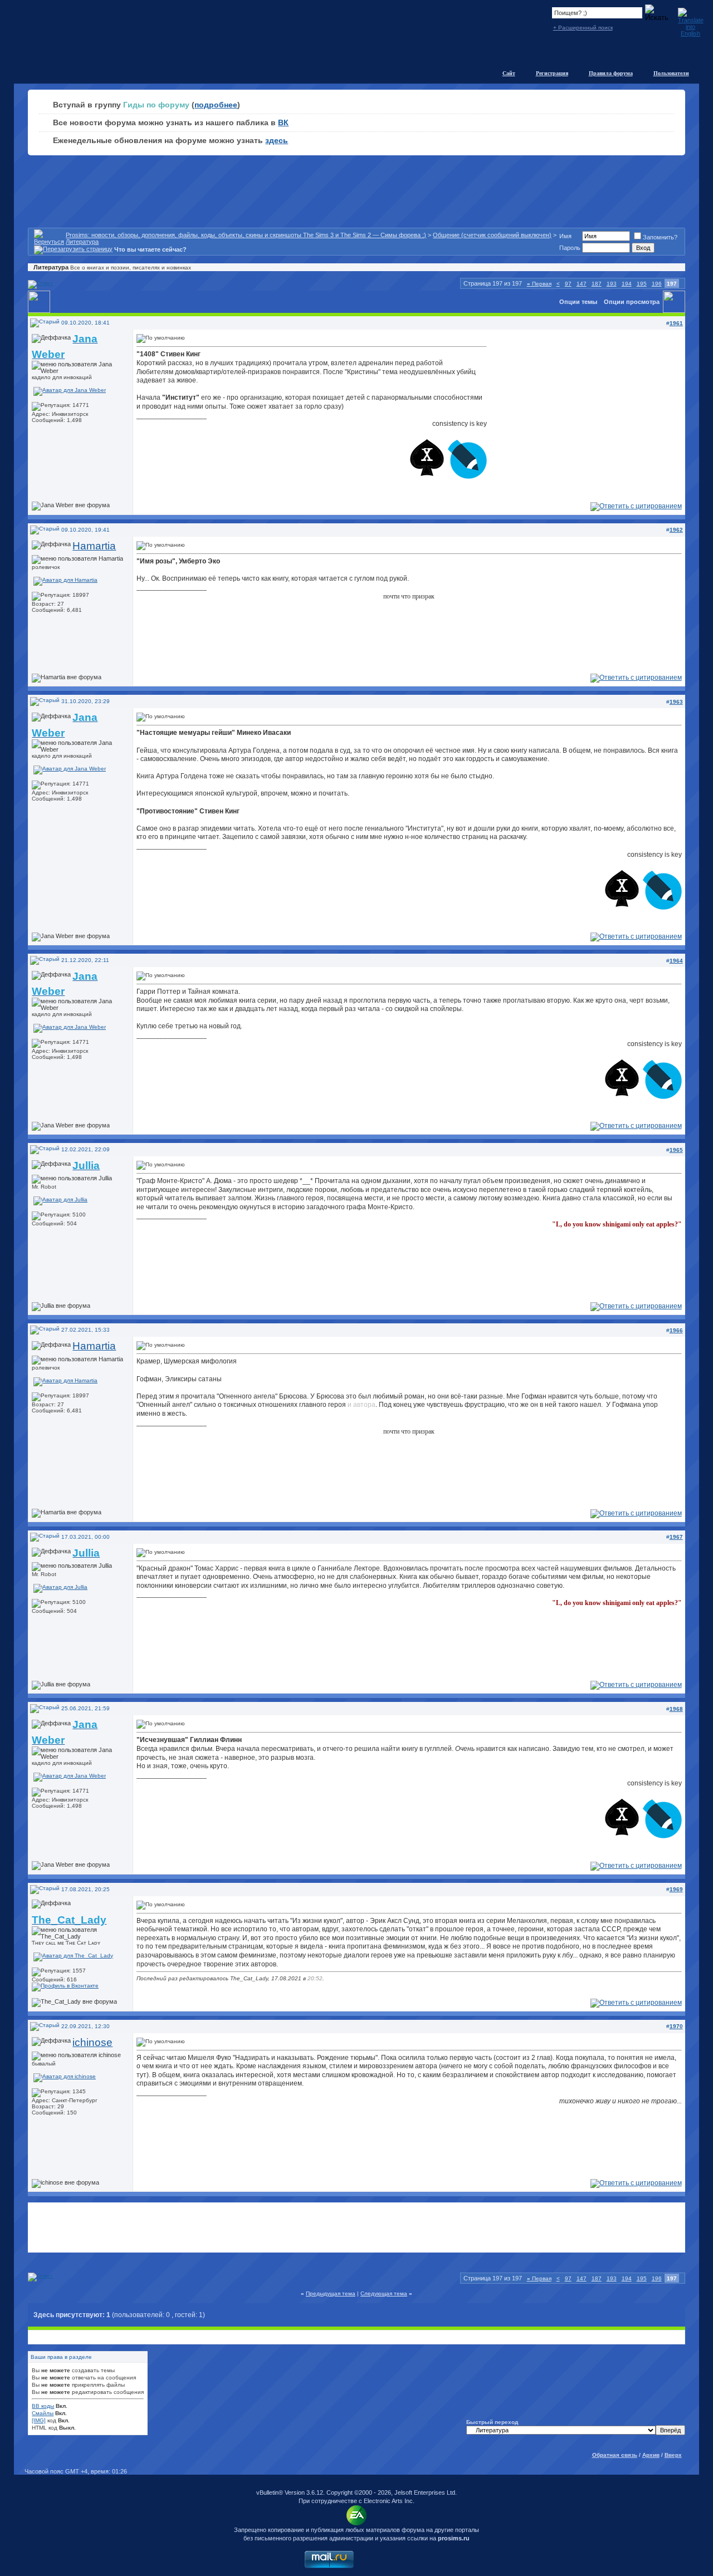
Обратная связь (615, 2455)
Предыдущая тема (331, 2293)
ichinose (92, 2042)
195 (642, 284)
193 (612, 284)
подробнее (216, 105)
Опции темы (578, 302)
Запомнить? (660, 237)
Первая (539, 284)
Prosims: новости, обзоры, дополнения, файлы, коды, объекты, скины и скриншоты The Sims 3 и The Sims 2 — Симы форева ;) (246, 235)
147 (582, 284)
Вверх (673, 2455)
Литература (82, 242)
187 (597, 284)
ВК (283, 122)
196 (657, 284)
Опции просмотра (632, 302)
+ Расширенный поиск (583, 28)
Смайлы (43, 2413)
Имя (565, 236)
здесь (277, 140)
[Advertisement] (356, 2227)
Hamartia (94, 546)
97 (568, 284)
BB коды (43, 2406)
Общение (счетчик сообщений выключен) (492, 235)
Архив (651, 2455)
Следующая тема (384, 2293)
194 (627, 284)
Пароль (570, 248)
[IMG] (39, 2420)
